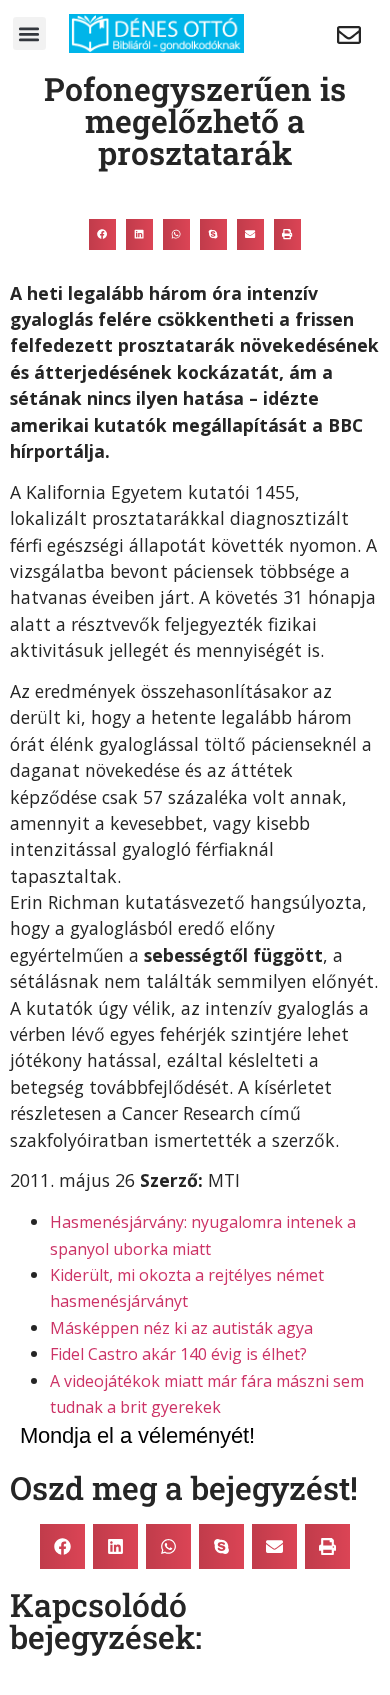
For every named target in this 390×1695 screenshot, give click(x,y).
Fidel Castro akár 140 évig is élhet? (178, 1354)
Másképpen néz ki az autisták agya (181, 1328)
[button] (29, 33)
